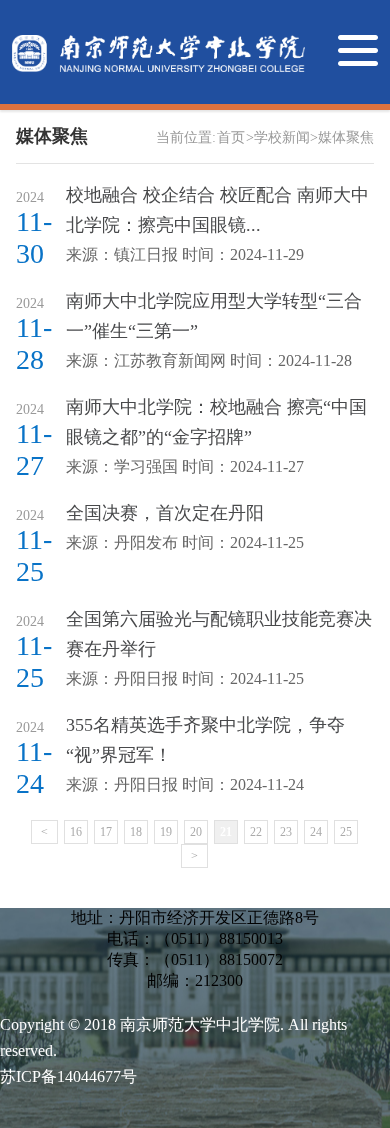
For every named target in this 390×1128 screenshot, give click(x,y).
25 (346, 832)
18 (136, 832)
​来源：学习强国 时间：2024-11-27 (185, 466)
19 (166, 832)
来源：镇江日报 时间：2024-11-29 (185, 254)
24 (316, 832)
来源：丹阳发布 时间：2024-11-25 (185, 542)
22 (256, 832)
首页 (231, 137)
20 (196, 832)
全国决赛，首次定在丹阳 (165, 513)
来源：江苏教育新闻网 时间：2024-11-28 (209, 360)
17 (106, 832)
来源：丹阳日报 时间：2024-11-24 (185, 784)
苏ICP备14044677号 (68, 1076)
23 (286, 832)
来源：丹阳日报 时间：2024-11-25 (185, 678)
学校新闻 (282, 137)
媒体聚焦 (346, 137)
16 (76, 832)
